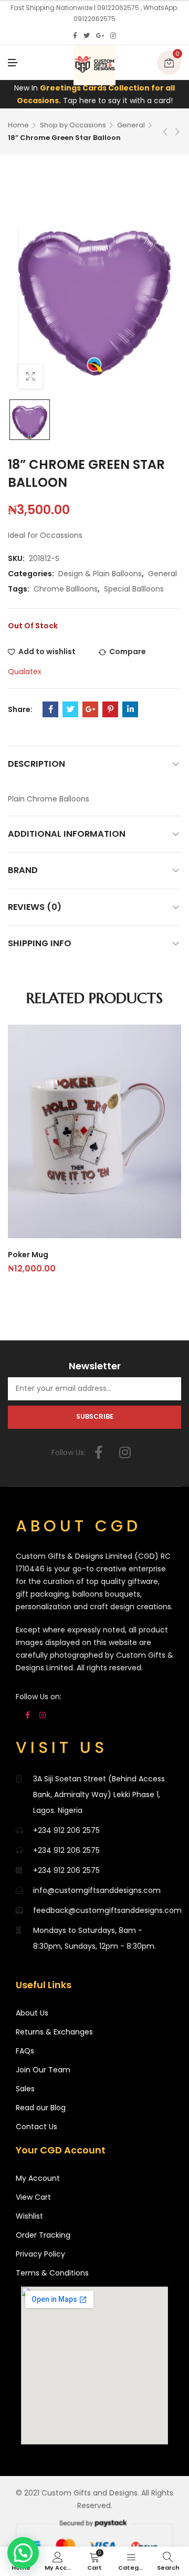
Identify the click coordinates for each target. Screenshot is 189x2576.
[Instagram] (113, 36)
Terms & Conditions (52, 2273)
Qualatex (25, 671)
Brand (23, 870)
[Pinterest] (110, 709)
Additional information (67, 834)
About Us (32, 2013)
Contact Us (36, 2127)
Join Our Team (43, 2070)
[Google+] (100, 36)
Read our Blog (41, 2108)
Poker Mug (28, 1255)
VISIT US (62, 1747)
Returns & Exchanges (54, 2032)
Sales (25, 2089)
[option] (30, 420)
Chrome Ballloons (66, 589)
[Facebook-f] (99, 1452)
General (131, 125)
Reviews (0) (35, 907)
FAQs (25, 2051)
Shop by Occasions (73, 125)
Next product (177, 132)
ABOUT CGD (78, 1526)
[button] (23, 2553)
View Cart (33, 2197)
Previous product (165, 132)
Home (18, 125)
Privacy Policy (40, 2254)
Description (36, 764)
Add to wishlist (47, 651)
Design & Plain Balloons (100, 574)
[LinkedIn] (130, 709)
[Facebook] (75, 36)
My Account (38, 2178)
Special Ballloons (134, 589)
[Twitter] (87, 36)
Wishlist (29, 2216)
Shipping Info (40, 943)
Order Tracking (43, 2235)
